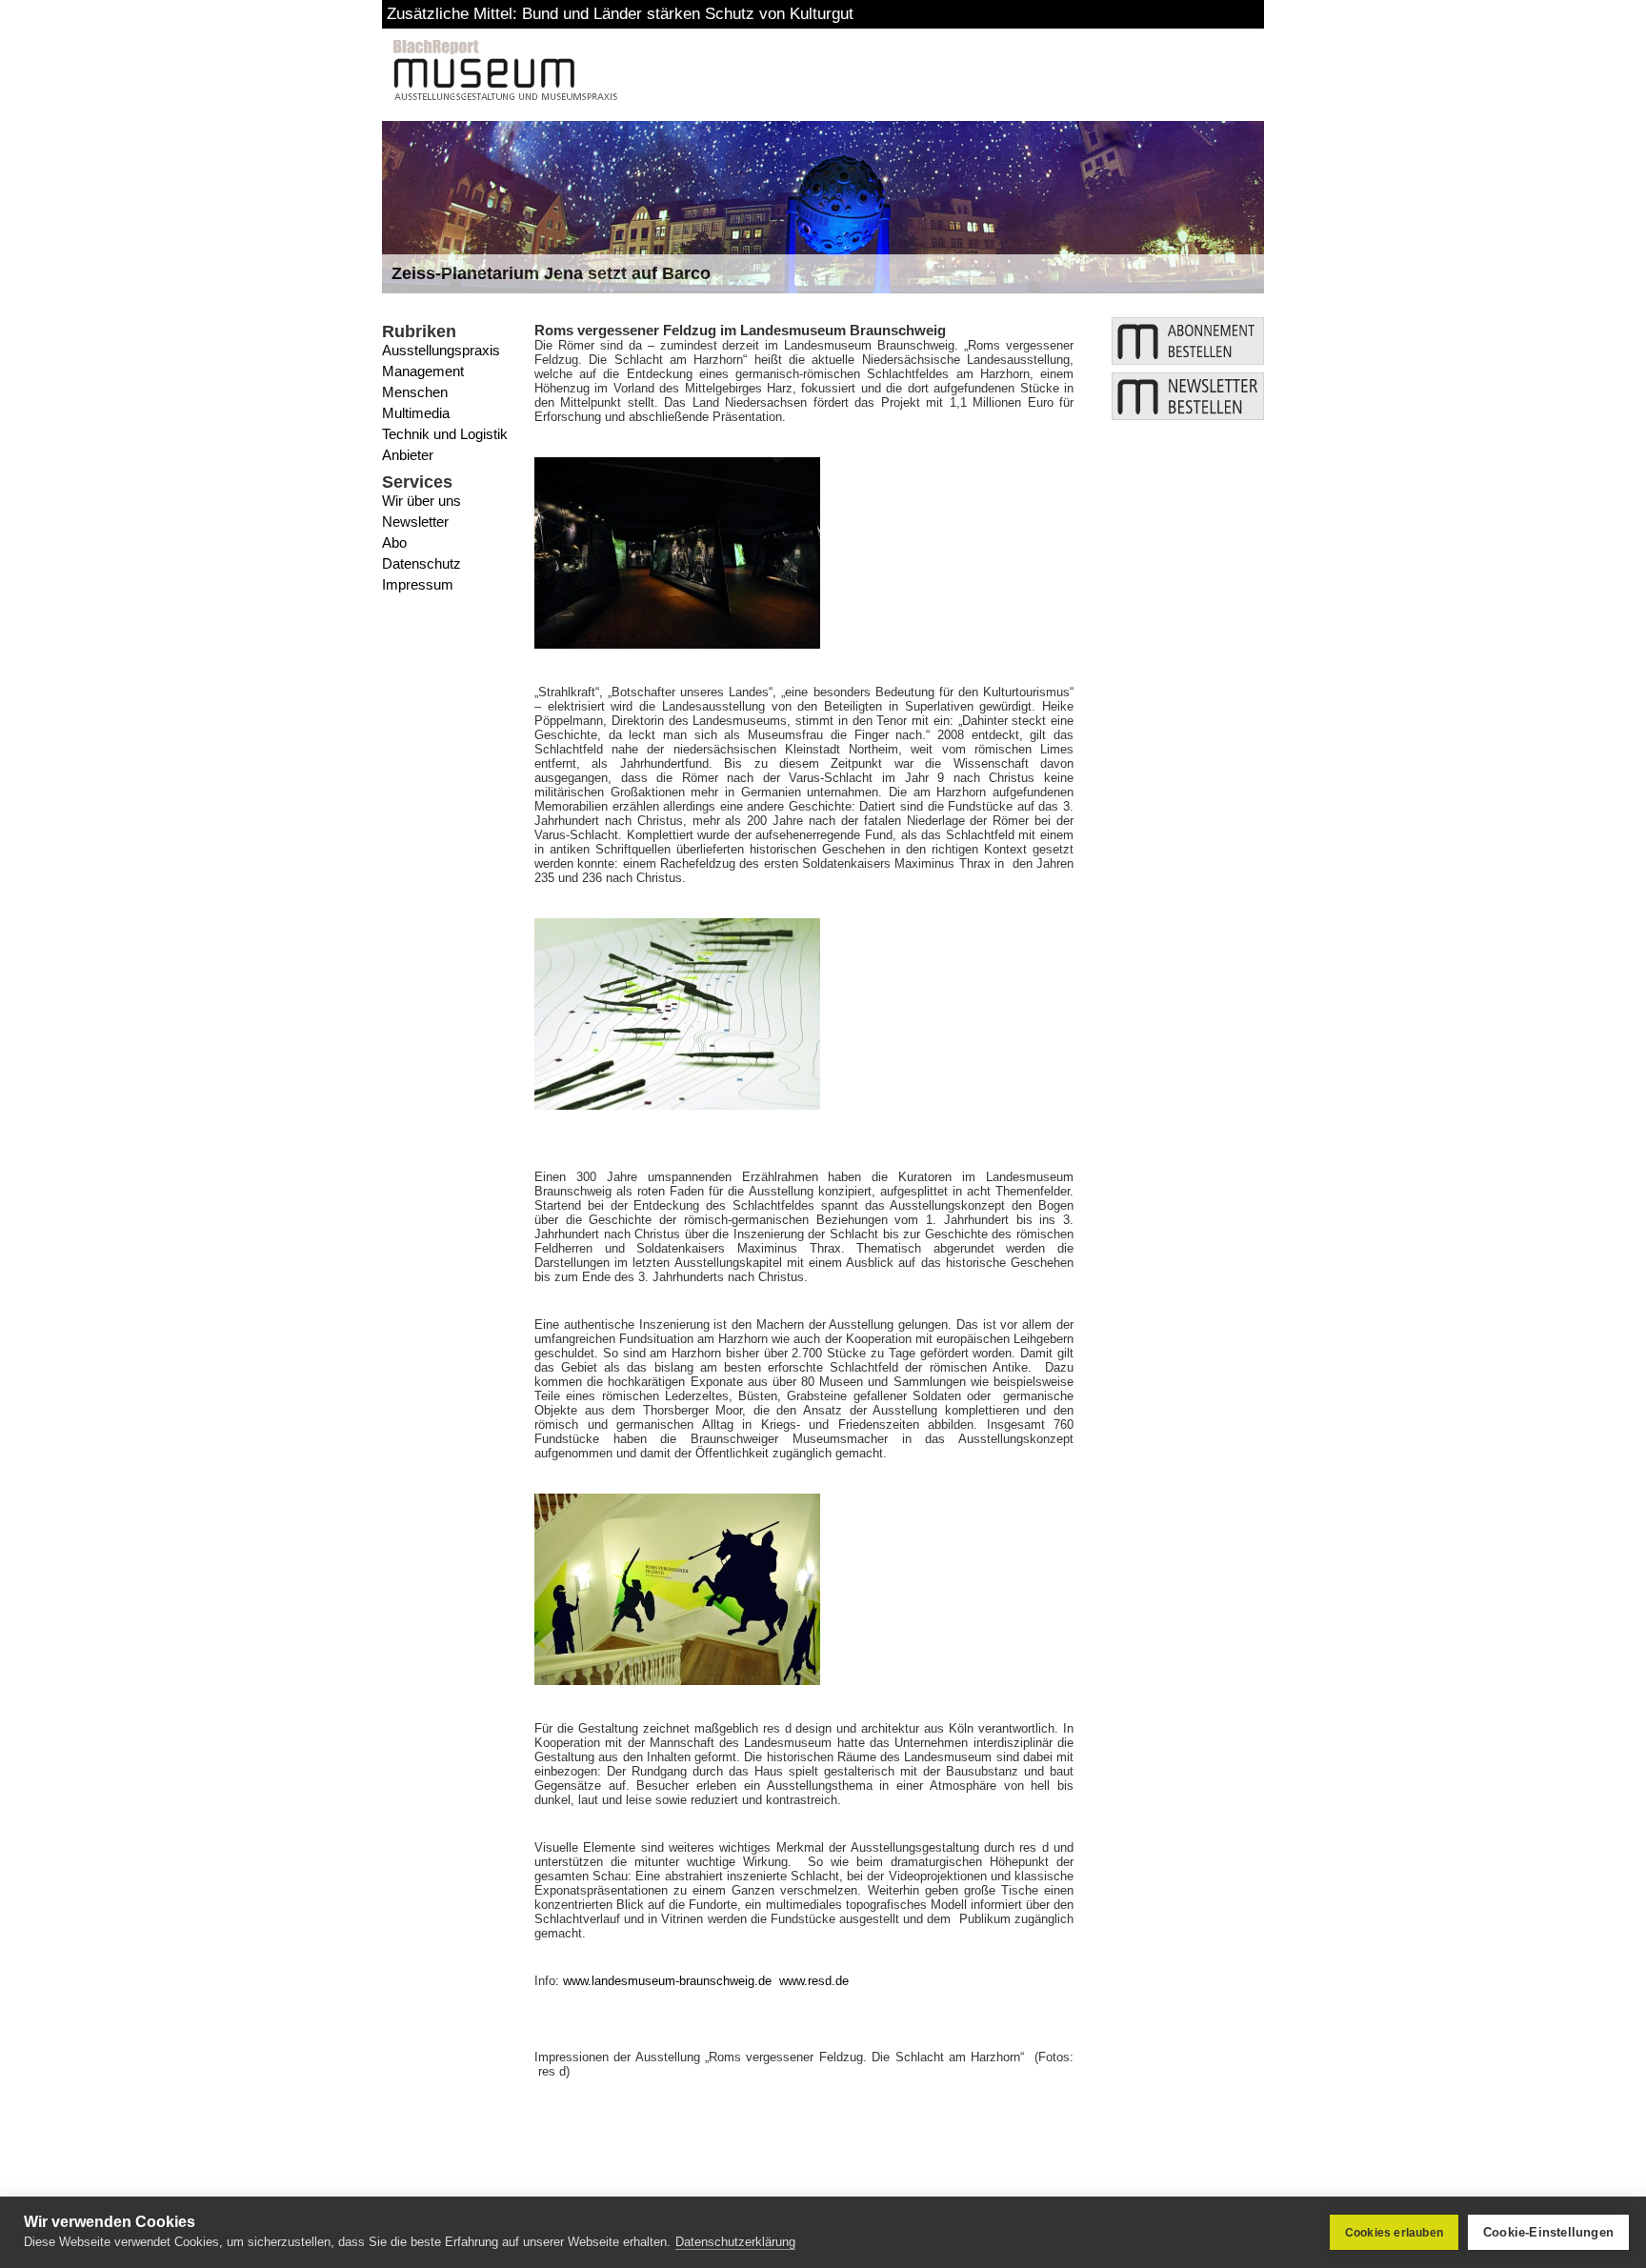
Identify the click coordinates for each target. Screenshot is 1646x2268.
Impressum (418, 584)
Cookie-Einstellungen (1548, 2232)
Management (423, 371)
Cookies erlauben (1394, 2233)
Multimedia (416, 413)
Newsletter (415, 522)
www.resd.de (814, 1981)
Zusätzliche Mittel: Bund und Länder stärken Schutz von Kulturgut (620, 14)
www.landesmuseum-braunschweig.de (667, 1981)
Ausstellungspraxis (441, 350)
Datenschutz (422, 563)
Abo (394, 542)
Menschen (415, 392)
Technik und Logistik (445, 434)
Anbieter (408, 455)
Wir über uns (422, 501)
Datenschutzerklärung (735, 2242)
